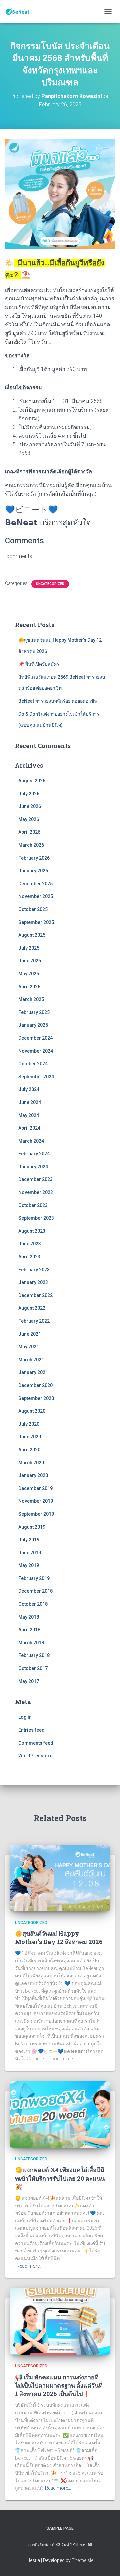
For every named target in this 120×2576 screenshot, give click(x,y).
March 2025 (31, 999)
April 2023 (29, 1257)
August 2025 (32, 935)
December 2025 (35, 884)
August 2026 (32, 781)
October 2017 (33, 1668)
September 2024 (36, 1077)
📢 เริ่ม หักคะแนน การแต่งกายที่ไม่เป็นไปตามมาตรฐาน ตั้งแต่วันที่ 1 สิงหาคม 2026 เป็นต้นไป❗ (59, 2385)
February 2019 (34, 1578)
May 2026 (29, 819)
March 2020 (31, 1463)
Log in (25, 1717)
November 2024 (36, 1051)
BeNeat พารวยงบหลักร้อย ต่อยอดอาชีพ (58, 701)
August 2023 (32, 1231)
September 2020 (36, 1398)
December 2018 (35, 1591)
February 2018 (34, 1655)
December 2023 (35, 1179)
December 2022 (35, 1295)
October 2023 (33, 1205)
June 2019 (30, 1553)
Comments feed (36, 1743)
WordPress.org (35, 1756)
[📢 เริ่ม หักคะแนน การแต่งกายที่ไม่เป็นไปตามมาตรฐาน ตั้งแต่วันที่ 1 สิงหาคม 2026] (60, 2321)
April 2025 (29, 987)
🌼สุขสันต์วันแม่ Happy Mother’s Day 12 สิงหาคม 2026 (59, 1937)
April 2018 (29, 1630)
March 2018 (31, 1643)
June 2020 (30, 1437)
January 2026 (33, 871)
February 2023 (34, 1270)
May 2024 (29, 1115)
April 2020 (29, 1450)
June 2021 (30, 1334)
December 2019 (35, 1488)
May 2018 (29, 1617)
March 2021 (31, 1360)
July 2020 (29, 1424)
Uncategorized (50, 584)
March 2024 (31, 1141)
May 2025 (29, 974)
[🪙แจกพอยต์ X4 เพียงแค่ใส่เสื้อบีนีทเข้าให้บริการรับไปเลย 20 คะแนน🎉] (60, 2114)
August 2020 (32, 1411)
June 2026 (30, 806)
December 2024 (35, 1038)
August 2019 (32, 1527)
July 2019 (29, 1540)
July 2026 (29, 794)
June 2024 (30, 1102)
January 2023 (33, 1282)
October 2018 (33, 1604)
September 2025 (36, 922)
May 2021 (29, 1347)
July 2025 (29, 948)
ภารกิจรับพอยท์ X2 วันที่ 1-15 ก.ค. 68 (60, 2545)
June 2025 (30, 961)
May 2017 (29, 1681)
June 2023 (30, 1244)
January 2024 (33, 1167)
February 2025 (34, 1012)
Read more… (30, 2266)
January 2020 (33, 1475)
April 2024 (29, 1128)
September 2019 (36, 1514)
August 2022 (32, 1308)
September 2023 (36, 1218)
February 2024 (34, 1154)
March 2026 (31, 845)
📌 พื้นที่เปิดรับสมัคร (39, 664)
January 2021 (33, 1372)
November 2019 (36, 1501)
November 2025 (36, 896)
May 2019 (29, 1565)
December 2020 (35, 1385)
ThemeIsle (82, 2560)
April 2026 (29, 832)
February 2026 (34, 858)
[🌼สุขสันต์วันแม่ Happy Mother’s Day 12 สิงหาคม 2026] (60, 1877)
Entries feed (31, 1730)
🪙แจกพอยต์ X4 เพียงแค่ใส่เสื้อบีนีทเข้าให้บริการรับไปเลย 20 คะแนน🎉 (60, 2178)
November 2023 (36, 1192)
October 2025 (33, 909)
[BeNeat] (20, 12)
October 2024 (33, 1064)
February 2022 (34, 1321)
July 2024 (29, 1089)
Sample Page (60, 2528)
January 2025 (33, 1025)
